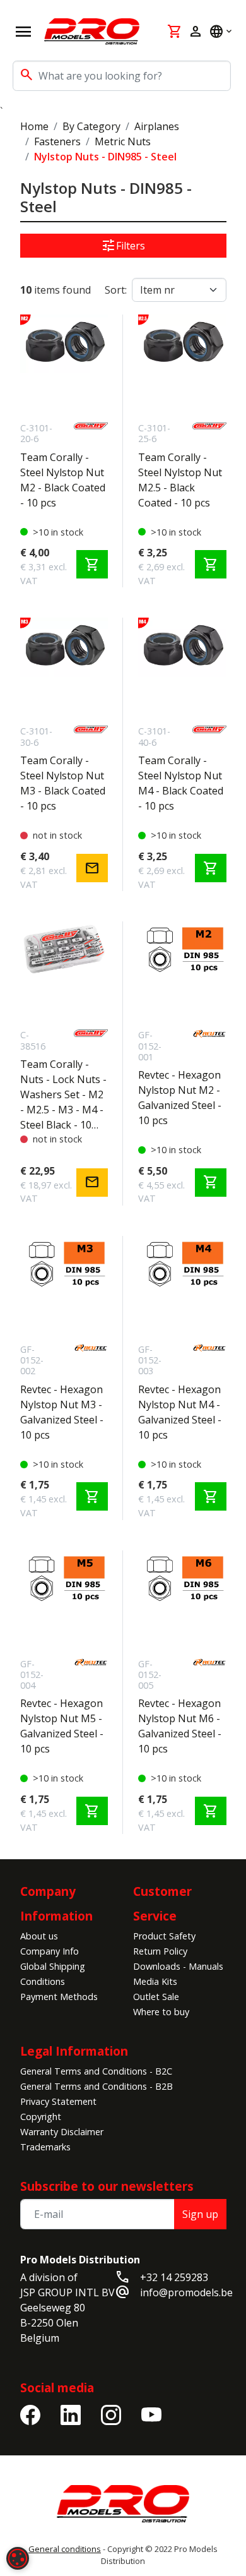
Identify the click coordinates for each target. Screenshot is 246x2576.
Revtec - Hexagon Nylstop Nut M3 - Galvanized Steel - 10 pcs (62, 1412)
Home (34, 126)
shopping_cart (92, 565)
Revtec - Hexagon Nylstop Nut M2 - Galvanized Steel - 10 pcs (180, 1098)
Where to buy (161, 2012)
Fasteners (57, 141)
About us (39, 1936)
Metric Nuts (123, 141)
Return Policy (160, 1951)
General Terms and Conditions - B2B (97, 2086)
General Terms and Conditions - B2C (96, 2071)
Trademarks (45, 2147)
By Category (91, 126)
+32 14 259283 (174, 2277)
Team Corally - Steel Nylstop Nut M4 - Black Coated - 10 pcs (181, 783)
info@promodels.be (186, 2292)
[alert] (18, 2558)
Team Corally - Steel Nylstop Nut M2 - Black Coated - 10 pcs (63, 480)
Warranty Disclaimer (62, 2132)
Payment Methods (59, 1997)
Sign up (200, 2214)
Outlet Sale (156, 1997)
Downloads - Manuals (178, 1966)
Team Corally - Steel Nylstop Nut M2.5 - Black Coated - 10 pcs (180, 480)
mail (92, 868)
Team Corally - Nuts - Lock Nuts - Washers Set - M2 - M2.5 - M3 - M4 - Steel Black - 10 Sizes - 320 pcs (63, 1095)
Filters (123, 246)
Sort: (116, 290)
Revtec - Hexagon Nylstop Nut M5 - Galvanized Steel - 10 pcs (62, 1726)
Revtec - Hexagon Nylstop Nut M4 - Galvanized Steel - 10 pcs (180, 1412)
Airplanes (157, 126)
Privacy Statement (58, 2101)
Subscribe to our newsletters (107, 2186)
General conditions (65, 2549)
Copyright (41, 2117)
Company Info (50, 1951)
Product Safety (164, 1936)
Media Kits (155, 1981)
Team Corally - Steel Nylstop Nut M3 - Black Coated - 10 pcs (63, 783)
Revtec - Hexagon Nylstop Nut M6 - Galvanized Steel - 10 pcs (180, 1726)
